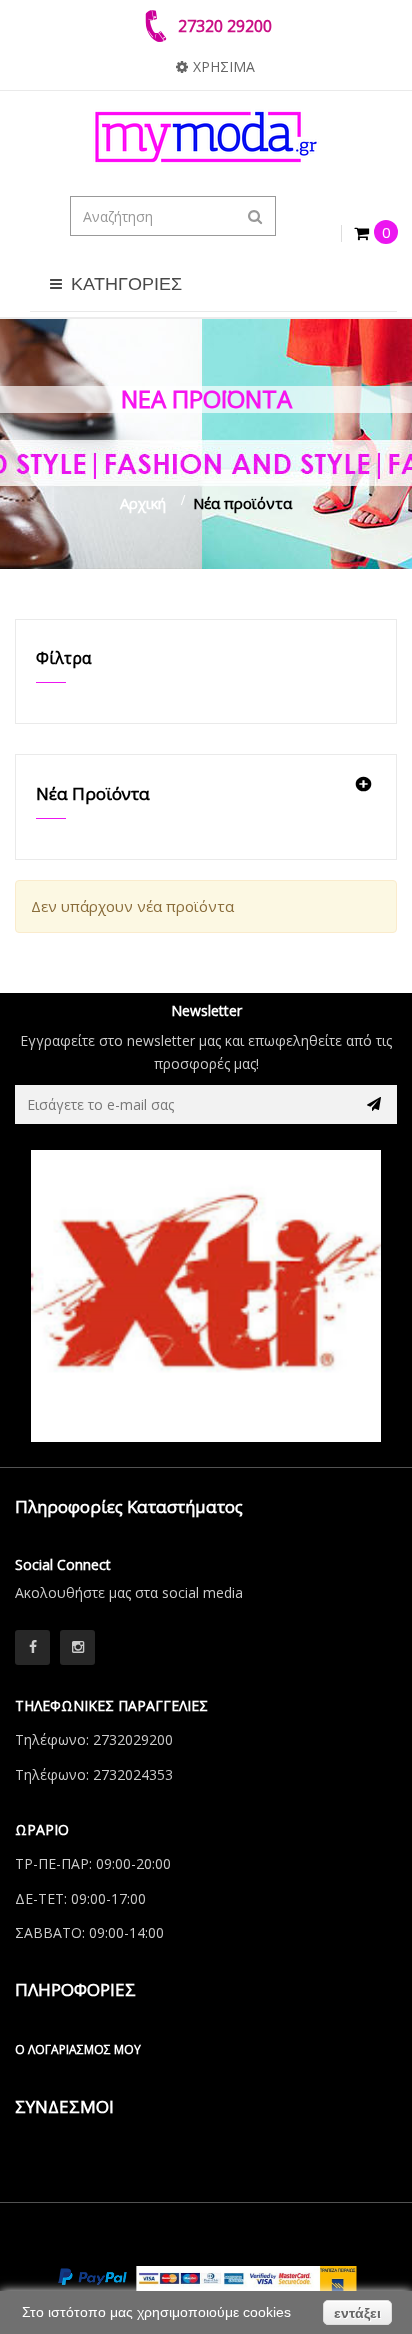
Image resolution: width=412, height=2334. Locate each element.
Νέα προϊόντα (93, 793)
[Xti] (206, 1296)
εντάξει (357, 2313)
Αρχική (143, 503)
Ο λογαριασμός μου (78, 2049)
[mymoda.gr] (206, 137)
